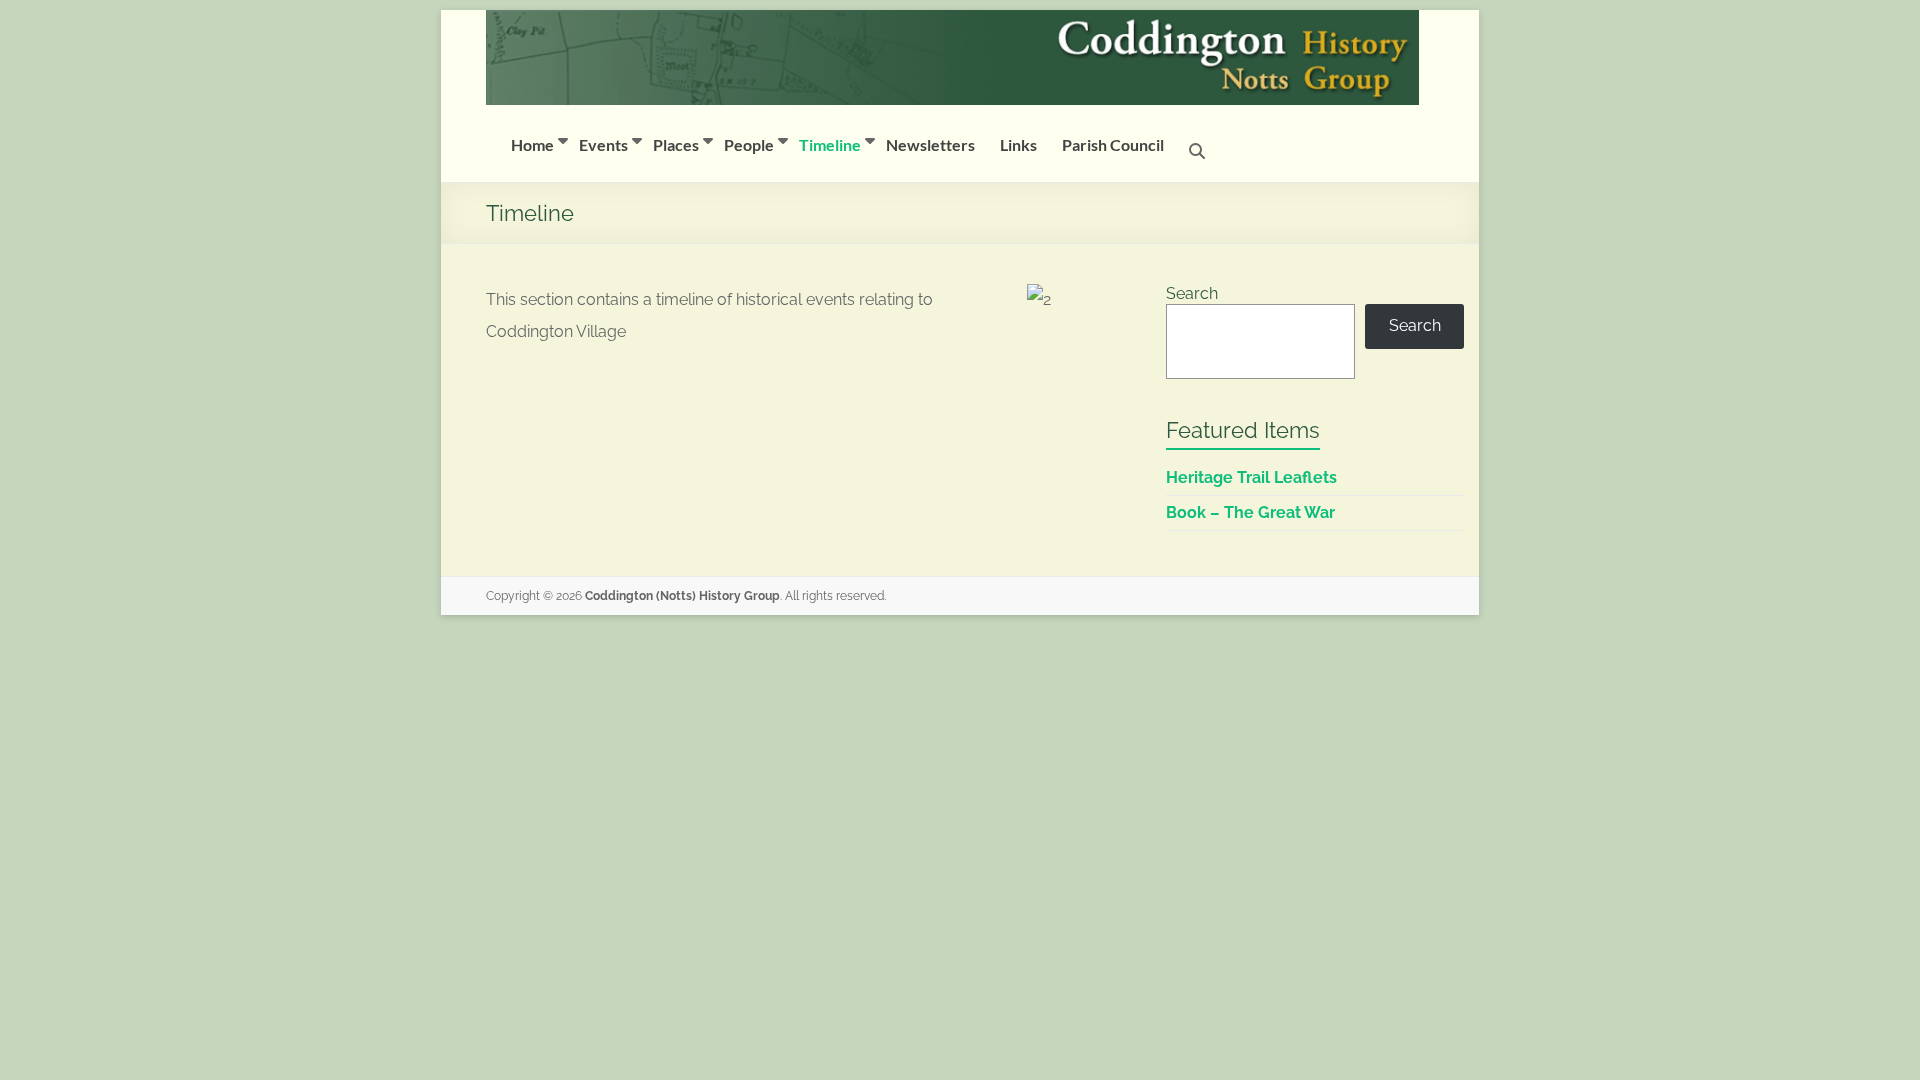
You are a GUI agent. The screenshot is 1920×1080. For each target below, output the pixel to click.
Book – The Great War (1250, 512)
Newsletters (930, 144)
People (749, 144)
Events (603, 144)
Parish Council (1113, 144)
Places (676, 144)
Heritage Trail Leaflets (1251, 477)
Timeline (830, 144)
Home (532, 144)
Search (1192, 293)
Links (1018, 144)
